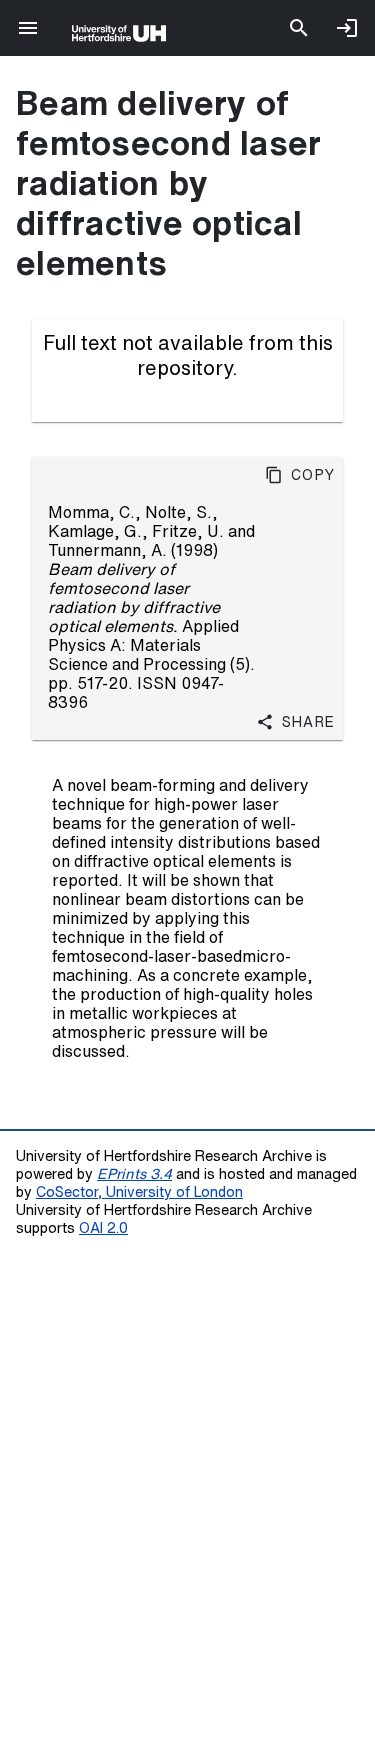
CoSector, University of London (139, 1191)
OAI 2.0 (103, 1227)
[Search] (299, 28)
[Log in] (347, 28)
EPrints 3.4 (134, 1173)
